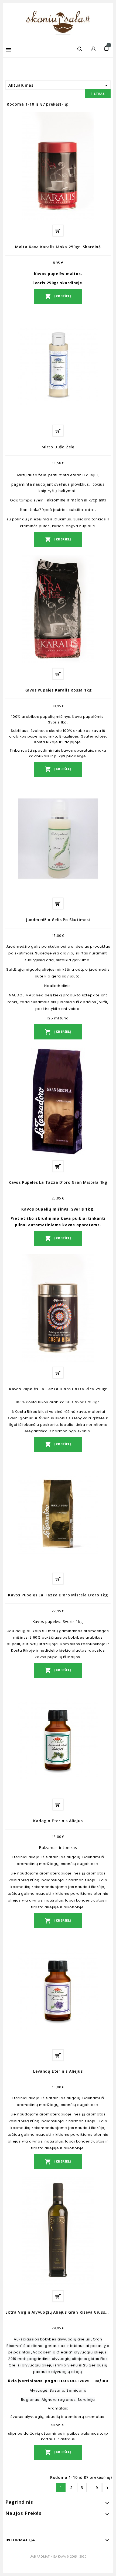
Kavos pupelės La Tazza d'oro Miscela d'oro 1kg (58, 1595)
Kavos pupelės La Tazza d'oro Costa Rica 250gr (58, 1389)
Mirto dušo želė (58, 447)
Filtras (98, 94)
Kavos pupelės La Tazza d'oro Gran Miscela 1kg (58, 1182)
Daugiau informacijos (58, 231)
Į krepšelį (58, 296)
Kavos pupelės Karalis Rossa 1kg (58, 690)
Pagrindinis (19, 2502)
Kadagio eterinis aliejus (58, 1821)
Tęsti (107, 2488)
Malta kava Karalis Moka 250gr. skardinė (58, 247)
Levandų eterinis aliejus (58, 2071)
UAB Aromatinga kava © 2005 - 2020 (58, 2556)
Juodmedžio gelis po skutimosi (58, 920)
